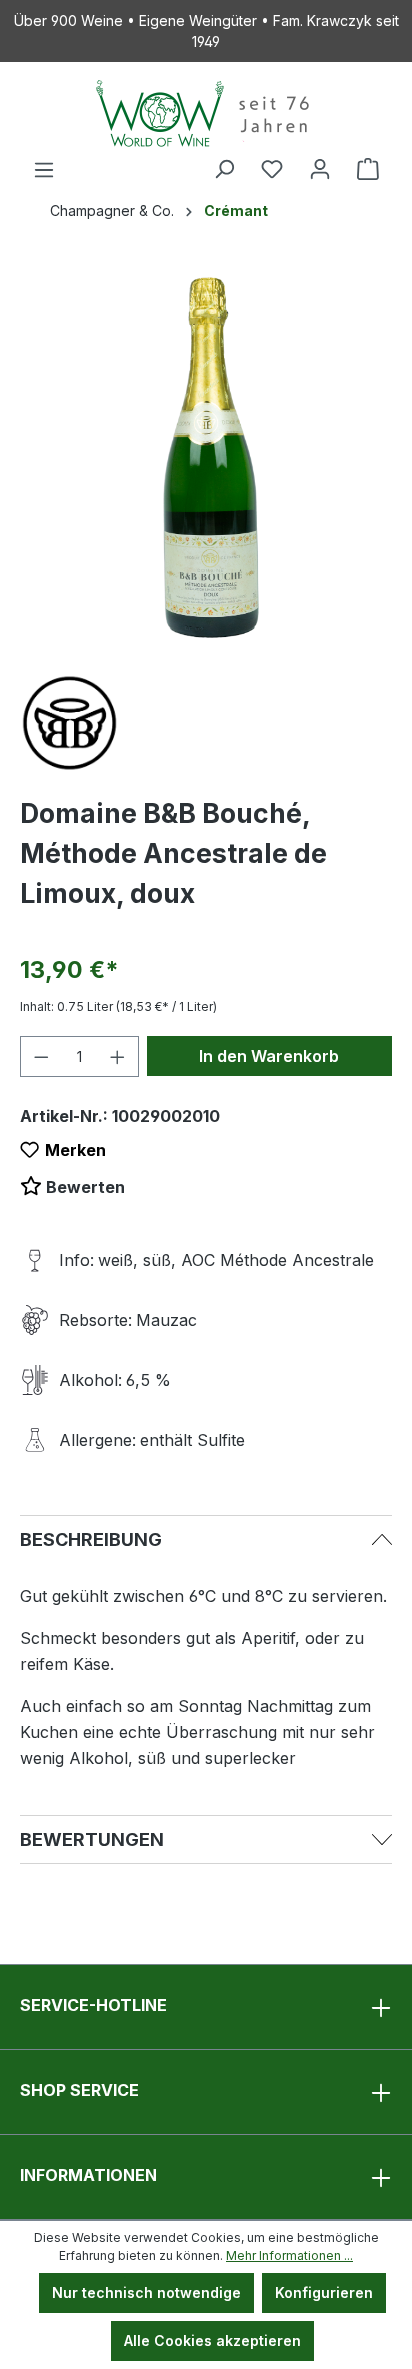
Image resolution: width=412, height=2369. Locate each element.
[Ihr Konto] (320, 169)
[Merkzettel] (272, 169)
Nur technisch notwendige (146, 2292)
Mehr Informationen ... (289, 2255)
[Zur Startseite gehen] (206, 113)
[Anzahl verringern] (41, 1056)
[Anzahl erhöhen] (118, 1056)
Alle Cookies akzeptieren (212, 2340)
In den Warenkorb (269, 1056)
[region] (206, 457)
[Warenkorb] (368, 169)
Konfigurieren (324, 2292)
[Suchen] (224, 169)
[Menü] (44, 170)
